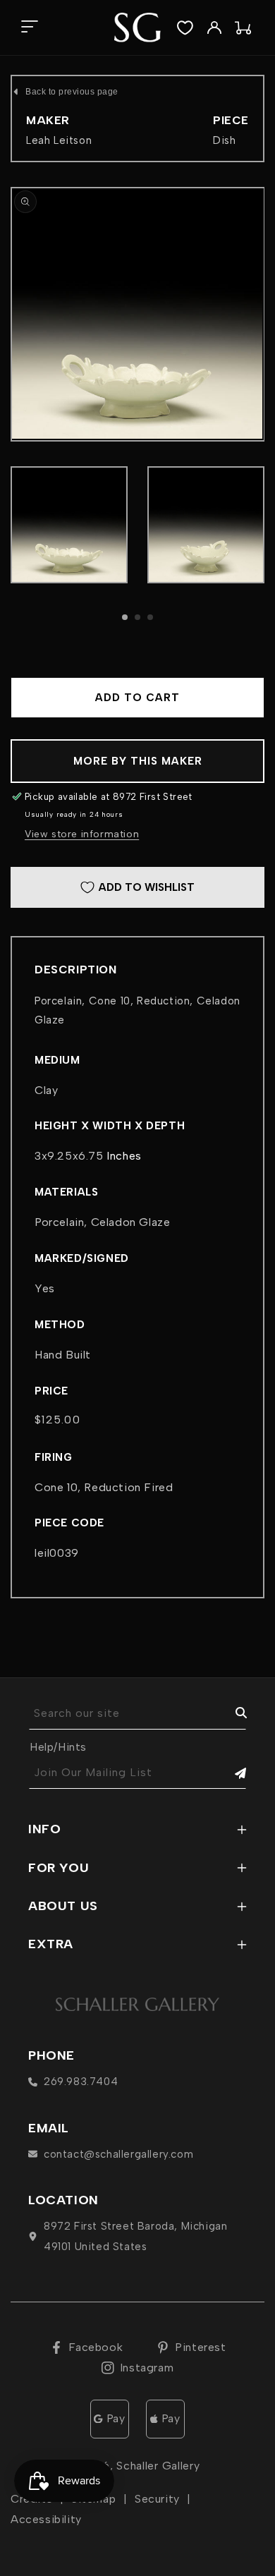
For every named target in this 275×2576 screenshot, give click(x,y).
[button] (29, 28)
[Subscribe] (231, 1773)
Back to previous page (72, 92)
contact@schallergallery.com (118, 2154)
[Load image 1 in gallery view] (69, 525)
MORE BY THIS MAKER (138, 761)
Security (157, 2499)
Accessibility (46, 2519)
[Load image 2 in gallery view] (206, 525)
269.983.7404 (81, 2082)
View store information (82, 834)
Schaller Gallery (158, 2466)
